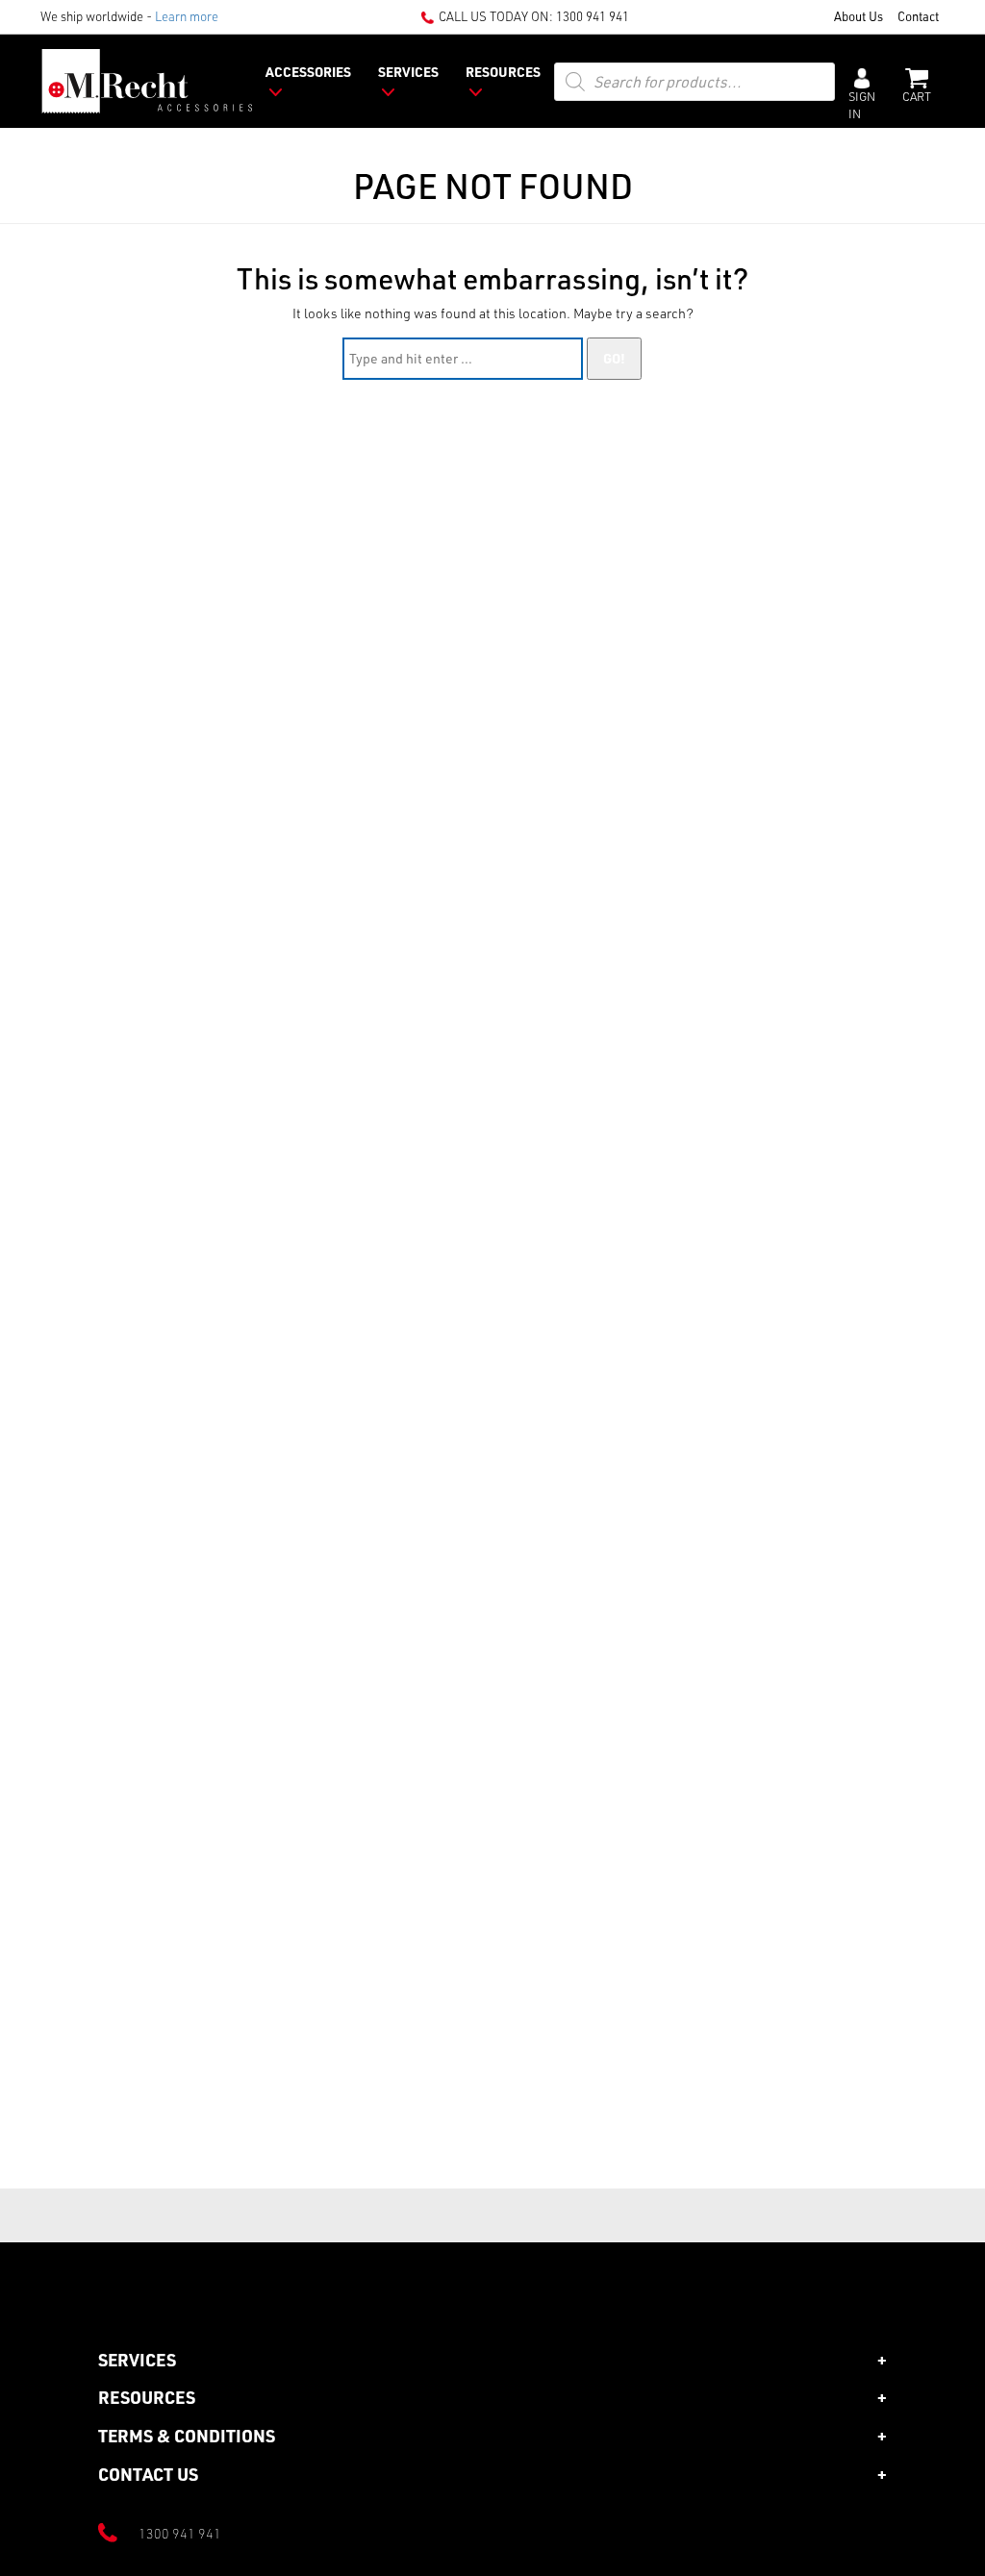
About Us (859, 16)
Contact (918, 16)
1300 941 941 (593, 16)
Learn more (187, 16)
